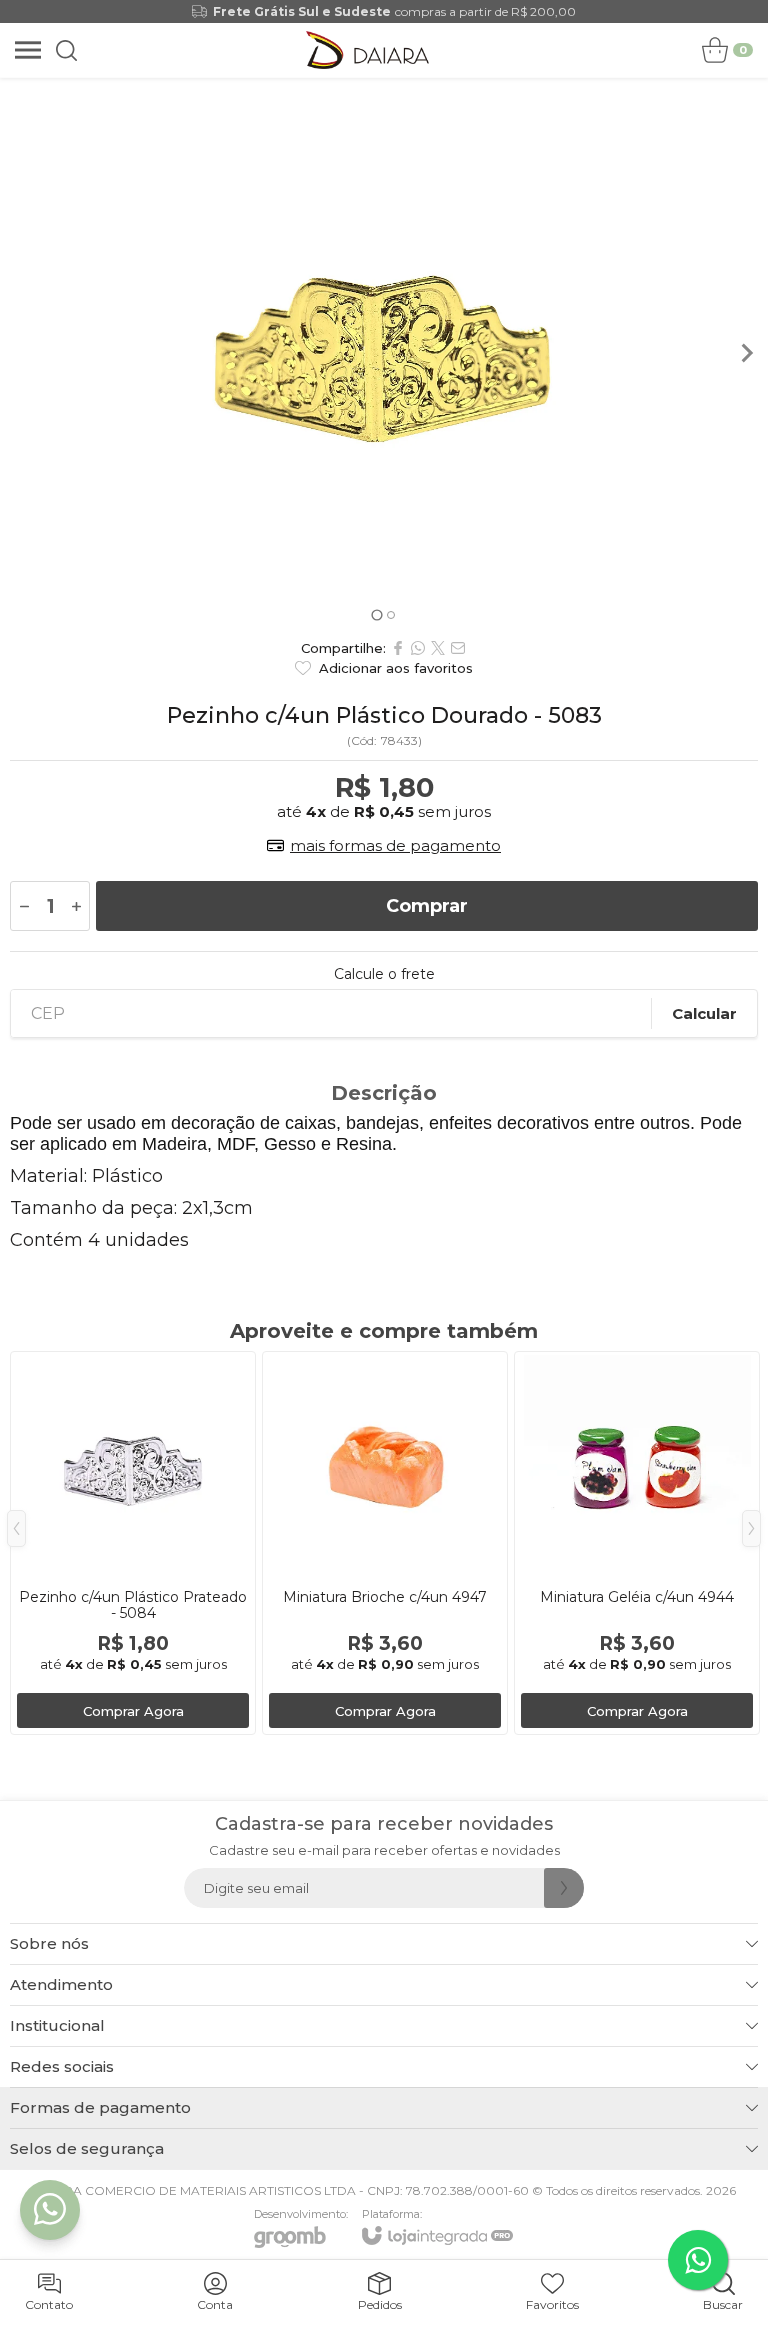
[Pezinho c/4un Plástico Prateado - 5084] (133, 1543)
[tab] (376, 614)
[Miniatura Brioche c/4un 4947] (385, 1543)
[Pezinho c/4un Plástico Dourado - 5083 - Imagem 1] (384, 353)
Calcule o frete (384, 974)
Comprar (427, 906)
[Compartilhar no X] (438, 648)
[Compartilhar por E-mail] (458, 648)
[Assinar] (564, 1888)
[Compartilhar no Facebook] (398, 648)
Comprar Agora (133, 1711)
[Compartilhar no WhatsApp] (418, 648)
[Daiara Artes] (367, 50)
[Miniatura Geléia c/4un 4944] (637, 1543)
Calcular (704, 1013)
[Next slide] (746, 353)
